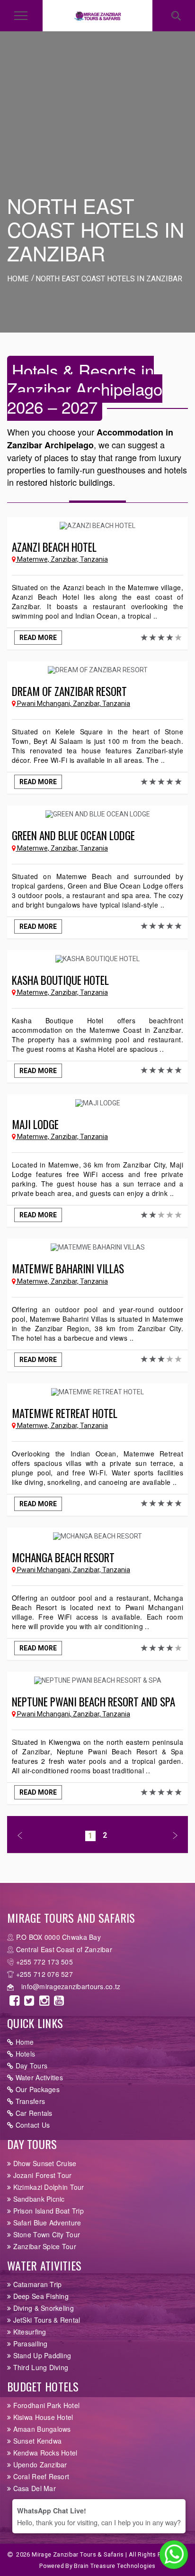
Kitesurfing (28, 2332)
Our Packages (36, 2089)
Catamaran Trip (36, 2284)
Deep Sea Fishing (40, 2296)
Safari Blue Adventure (46, 2223)
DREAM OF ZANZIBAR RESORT (69, 691)
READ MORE (38, 638)
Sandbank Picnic (38, 2199)
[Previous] (20, 1836)
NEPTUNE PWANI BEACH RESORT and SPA (93, 1702)
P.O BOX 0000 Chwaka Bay (58, 1937)
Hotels (24, 2054)
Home (23, 2042)
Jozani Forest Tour (41, 2175)
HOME (18, 279)
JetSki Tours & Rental (45, 2320)
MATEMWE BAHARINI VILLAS (68, 1269)
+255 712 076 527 (44, 1974)
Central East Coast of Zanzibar (64, 1949)
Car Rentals (33, 2113)
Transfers (29, 2101)
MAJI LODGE (35, 1124)
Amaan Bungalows (41, 2429)
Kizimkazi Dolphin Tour (47, 2187)
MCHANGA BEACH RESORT (63, 1557)
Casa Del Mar (33, 2488)
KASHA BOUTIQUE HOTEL (60, 980)
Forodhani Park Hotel (45, 2405)
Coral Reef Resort (40, 2476)
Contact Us (31, 2125)
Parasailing (29, 2344)
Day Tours (30, 2066)
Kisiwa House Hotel (42, 2417)
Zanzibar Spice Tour (44, 2246)
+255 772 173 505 (44, 1962)
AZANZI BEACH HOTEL (54, 547)
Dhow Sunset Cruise (44, 2163)
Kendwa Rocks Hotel (44, 2453)
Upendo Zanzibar (39, 2465)
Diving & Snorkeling (42, 2308)
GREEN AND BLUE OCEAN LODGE (73, 835)
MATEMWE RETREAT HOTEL (65, 1413)
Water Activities (38, 2077)
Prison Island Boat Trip (47, 2211)
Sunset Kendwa (36, 2441)
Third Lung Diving (40, 2367)
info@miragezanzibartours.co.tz (71, 1986)
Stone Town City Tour (45, 2234)
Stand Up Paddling (41, 2355)
